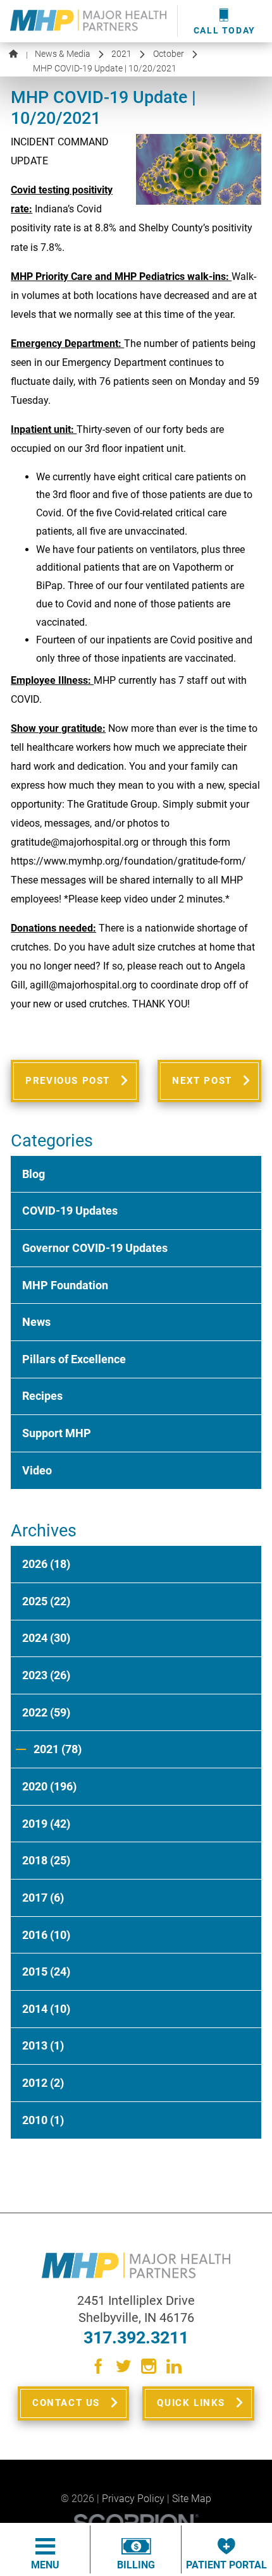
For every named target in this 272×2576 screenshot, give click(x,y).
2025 (46, 1601)
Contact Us (66, 2403)
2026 (46, 1564)
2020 (49, 1787)
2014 (46, 2009)
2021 (121, 54)
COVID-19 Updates (70, 1211)
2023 (46, 1675)
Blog (34, 1174)
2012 (43, 2083)
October (169, 54)
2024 (46, 1638)
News (36, 1322)
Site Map (192, 2499)
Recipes (42, 1396)
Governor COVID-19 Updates (95, 1248)
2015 (46, 1972)
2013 (43, 2046)
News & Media (63, 54)
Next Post (202, 1081)
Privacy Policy (133, 2499)
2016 (46, 1935)
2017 (43, 1898)
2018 (46, 1861)
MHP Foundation (65, 1285)
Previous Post (68, 1081)
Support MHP (57, 1433)
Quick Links (191, 2403)
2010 (43, 2120)
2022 (46, 1713)
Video (37, 1471)
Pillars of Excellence (74, 1359)
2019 (46, 1824)
